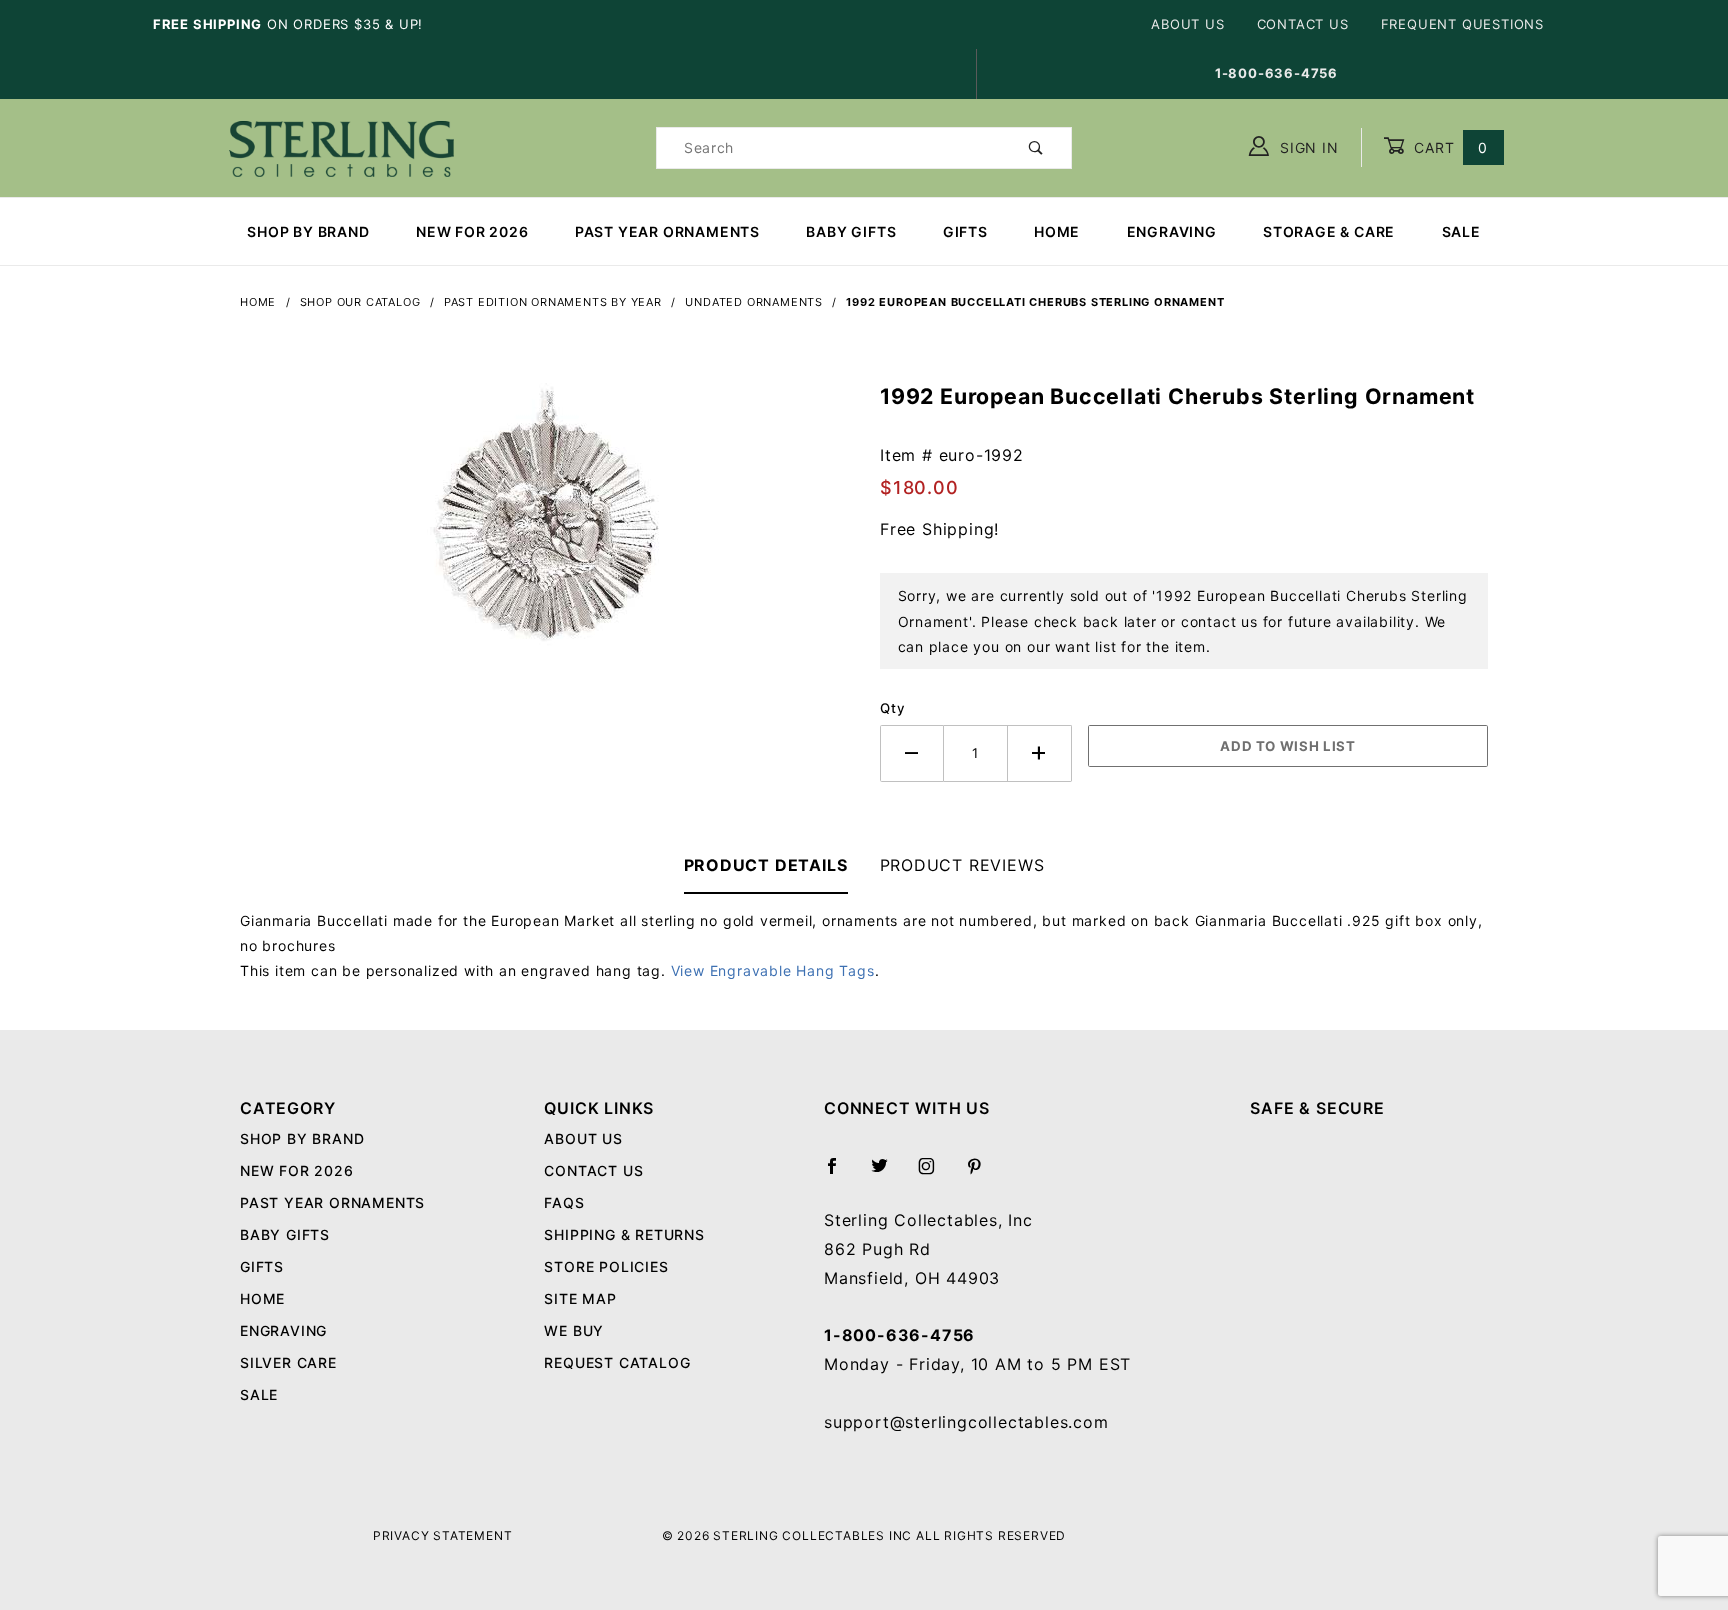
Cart (1448, 147)
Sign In (1306, 147)
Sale (1461, 231)
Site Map (580, 1298)
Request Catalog (617, 1362)
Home (1057, 231)
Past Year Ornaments (667, 231)
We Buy (574, 1330)
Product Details (766, 865)
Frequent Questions (1462, 24)
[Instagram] (935, 1174)
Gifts (965, 231)
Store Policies (606, 1266)
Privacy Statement (443, 1535)
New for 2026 (472, 231)
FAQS (564, 1202)
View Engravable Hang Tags (773, 970)
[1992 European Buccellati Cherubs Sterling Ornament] (544, 528)
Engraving (1172, 231)
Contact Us (1303, 24)
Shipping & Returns (624, 1234)
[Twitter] (888, 1174)
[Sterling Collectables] (341, 145)
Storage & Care (1329, 231)
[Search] (1036, 148)
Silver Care (288, 1362)
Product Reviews (962, 865)
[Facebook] (840, 1174)
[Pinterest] (982, 1174)
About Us (1187, 24)
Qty (892, 708)
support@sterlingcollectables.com (966, 1422)
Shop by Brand (308, 231)
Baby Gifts (851, 231)
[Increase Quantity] (1040, 753)
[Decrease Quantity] (912, 753)
